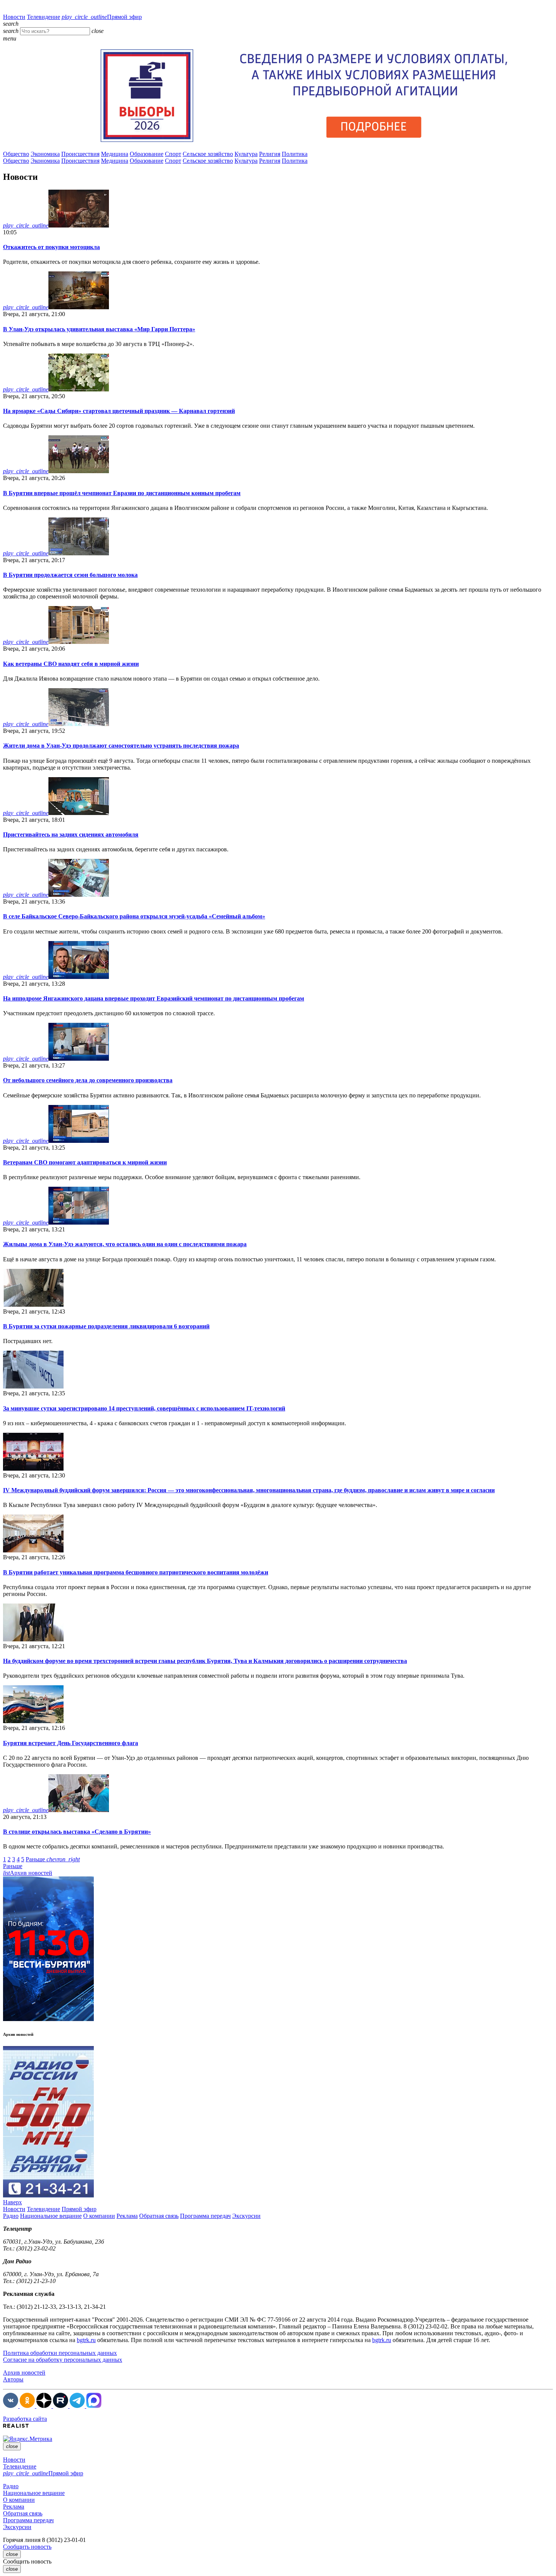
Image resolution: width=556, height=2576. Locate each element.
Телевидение (43, 17)
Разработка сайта (25, 2419)
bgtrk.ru (86, 2340)
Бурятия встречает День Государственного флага (71, 1743)
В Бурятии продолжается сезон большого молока (70, 575)
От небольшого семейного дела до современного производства (88, 1080)
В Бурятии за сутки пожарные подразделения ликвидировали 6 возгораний (106, 1326)
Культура (246, 154)
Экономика (45, 154)
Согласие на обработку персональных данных (63, 2360)
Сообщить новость (27, 2547)
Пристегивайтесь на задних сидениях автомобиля (71, 835)
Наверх (12, 2202)
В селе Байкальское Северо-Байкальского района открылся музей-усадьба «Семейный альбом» (134, 916)
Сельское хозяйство (208, 154)
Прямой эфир (102, 17)
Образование (147, 154)
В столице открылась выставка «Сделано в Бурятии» (77, 1832)
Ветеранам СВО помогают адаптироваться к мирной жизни (85, 1162)
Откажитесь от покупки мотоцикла (51, 247)
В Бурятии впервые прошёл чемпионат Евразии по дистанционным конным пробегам (122, 493)
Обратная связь (159, 2216)
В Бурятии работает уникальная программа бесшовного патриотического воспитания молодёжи (136, 1572)
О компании (99, 2216)
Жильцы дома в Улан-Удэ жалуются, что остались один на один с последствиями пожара (125, 1244)
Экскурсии (246, 2216)
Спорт (173, 154)
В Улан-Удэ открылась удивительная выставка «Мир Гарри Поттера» (99, 329)
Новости (14, 17)
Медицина (115, 154)
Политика (295, 154)
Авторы (13, 2379)
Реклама (127, 2216)
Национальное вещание (51, 2216)
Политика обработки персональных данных (60, 2353)
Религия (270, 154)
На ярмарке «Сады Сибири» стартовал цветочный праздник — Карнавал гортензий (119, 411)
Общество (16, 154)
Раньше (53, 1859)
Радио (11, 2216)
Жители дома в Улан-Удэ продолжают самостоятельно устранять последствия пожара (121, 746)
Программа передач (205, 2216)
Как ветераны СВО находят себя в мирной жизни (71, 664)
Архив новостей (28, 1873)
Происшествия (80, 154)
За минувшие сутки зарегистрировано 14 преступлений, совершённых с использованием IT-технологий (144, 1408)
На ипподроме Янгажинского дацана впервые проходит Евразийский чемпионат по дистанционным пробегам (154, 998)
